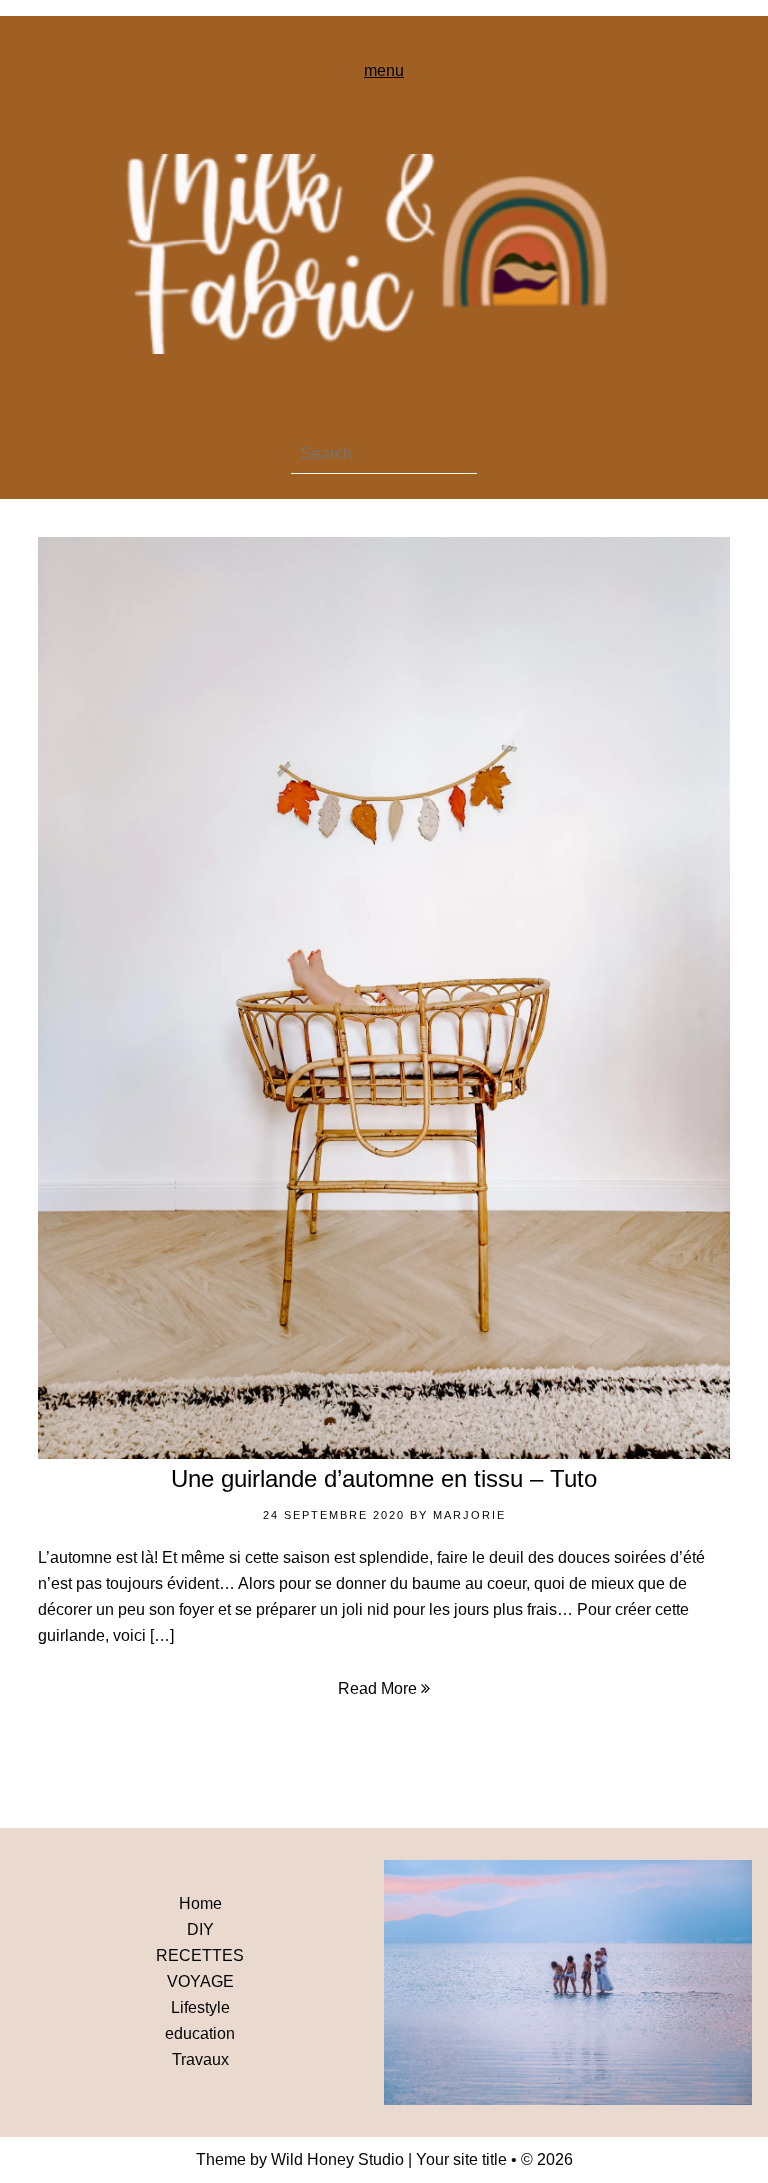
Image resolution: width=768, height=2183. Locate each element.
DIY (200, 1929)
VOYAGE (200, 1981)
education (200, 2033)
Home (200, 1903)
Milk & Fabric (384, 254)
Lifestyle (200, 2007)
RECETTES (200, 1955)
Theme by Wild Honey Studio (300, 2159)
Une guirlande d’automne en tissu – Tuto (384, 1478)
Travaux (200, 2059)
